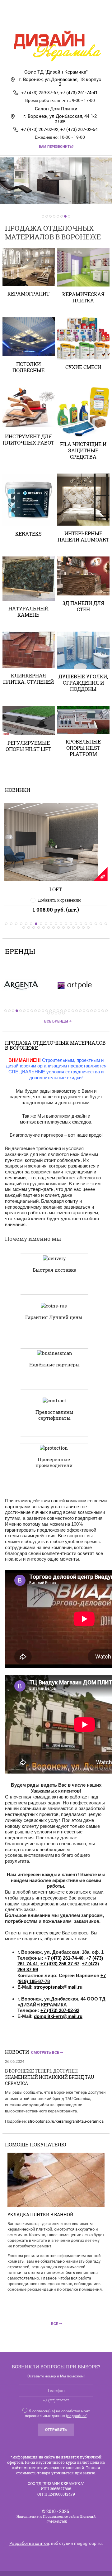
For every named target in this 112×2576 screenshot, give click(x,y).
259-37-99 (28, 1969)
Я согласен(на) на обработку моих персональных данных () (57, 2413)
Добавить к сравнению (60, 900)
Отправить (56, 2430)
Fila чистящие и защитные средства (83, 450)
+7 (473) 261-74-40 (64, 1958)
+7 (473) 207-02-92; (40, 129)
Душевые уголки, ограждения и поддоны (83, 683)
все (55, 2324)
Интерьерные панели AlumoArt (83, 536)
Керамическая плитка (83, 297)
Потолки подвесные (28, 367)
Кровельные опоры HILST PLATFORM (83, 748)
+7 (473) (90, 1964)
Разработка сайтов (29, 2543)
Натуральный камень (28, 611)
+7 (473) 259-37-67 (60, 1964)
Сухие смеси (83, 367)
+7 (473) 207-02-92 (60, 2010)
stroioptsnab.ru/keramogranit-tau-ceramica (66, 2121)
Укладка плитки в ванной (40, 2215)
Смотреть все (45, 2053)
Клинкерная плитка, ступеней (28, 679)
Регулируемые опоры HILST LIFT (28, 746)
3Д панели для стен (83, 606)
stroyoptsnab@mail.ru (58, 1987)
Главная (44, 20)
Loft (56, 889)
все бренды (56, 1021)
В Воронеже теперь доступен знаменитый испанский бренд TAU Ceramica (50, 2077)
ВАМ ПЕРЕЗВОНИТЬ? (56, 147)
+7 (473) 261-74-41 (79, 93)
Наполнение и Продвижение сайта (48, 2516)
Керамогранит (28, 294)
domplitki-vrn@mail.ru (58, 2016)
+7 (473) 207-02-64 (79, 129)
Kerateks (28, 534)
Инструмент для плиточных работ (28, 439)
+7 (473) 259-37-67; (40, 93)
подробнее (77, 2416)
